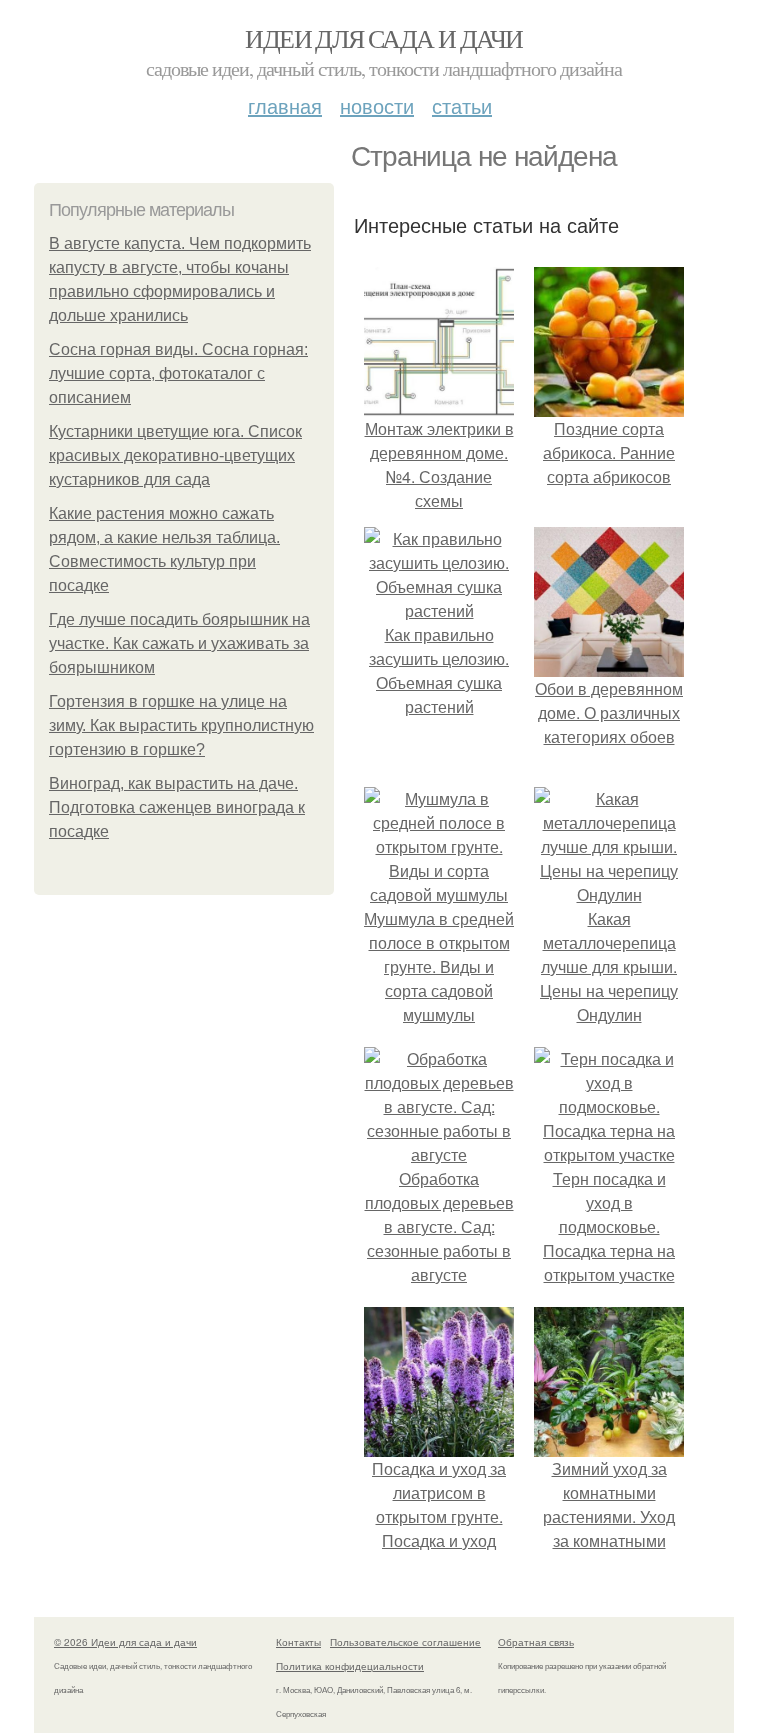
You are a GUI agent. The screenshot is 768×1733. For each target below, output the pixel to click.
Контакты (298, 1642)
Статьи (462, 105)
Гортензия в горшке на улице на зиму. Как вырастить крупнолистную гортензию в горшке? (181, 725)
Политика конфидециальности (350, 1666)
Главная (285, 105)
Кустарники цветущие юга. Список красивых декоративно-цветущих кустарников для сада (175, 455)
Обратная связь (536, 1642)
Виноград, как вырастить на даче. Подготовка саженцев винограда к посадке (177, 807)
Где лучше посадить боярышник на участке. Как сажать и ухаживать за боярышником (179, 643)
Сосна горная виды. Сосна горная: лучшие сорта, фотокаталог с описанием (178, 373)
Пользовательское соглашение (405, 1642)
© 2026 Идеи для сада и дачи (125, 1642)
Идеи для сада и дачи (383, 38)
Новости (377, 105)
